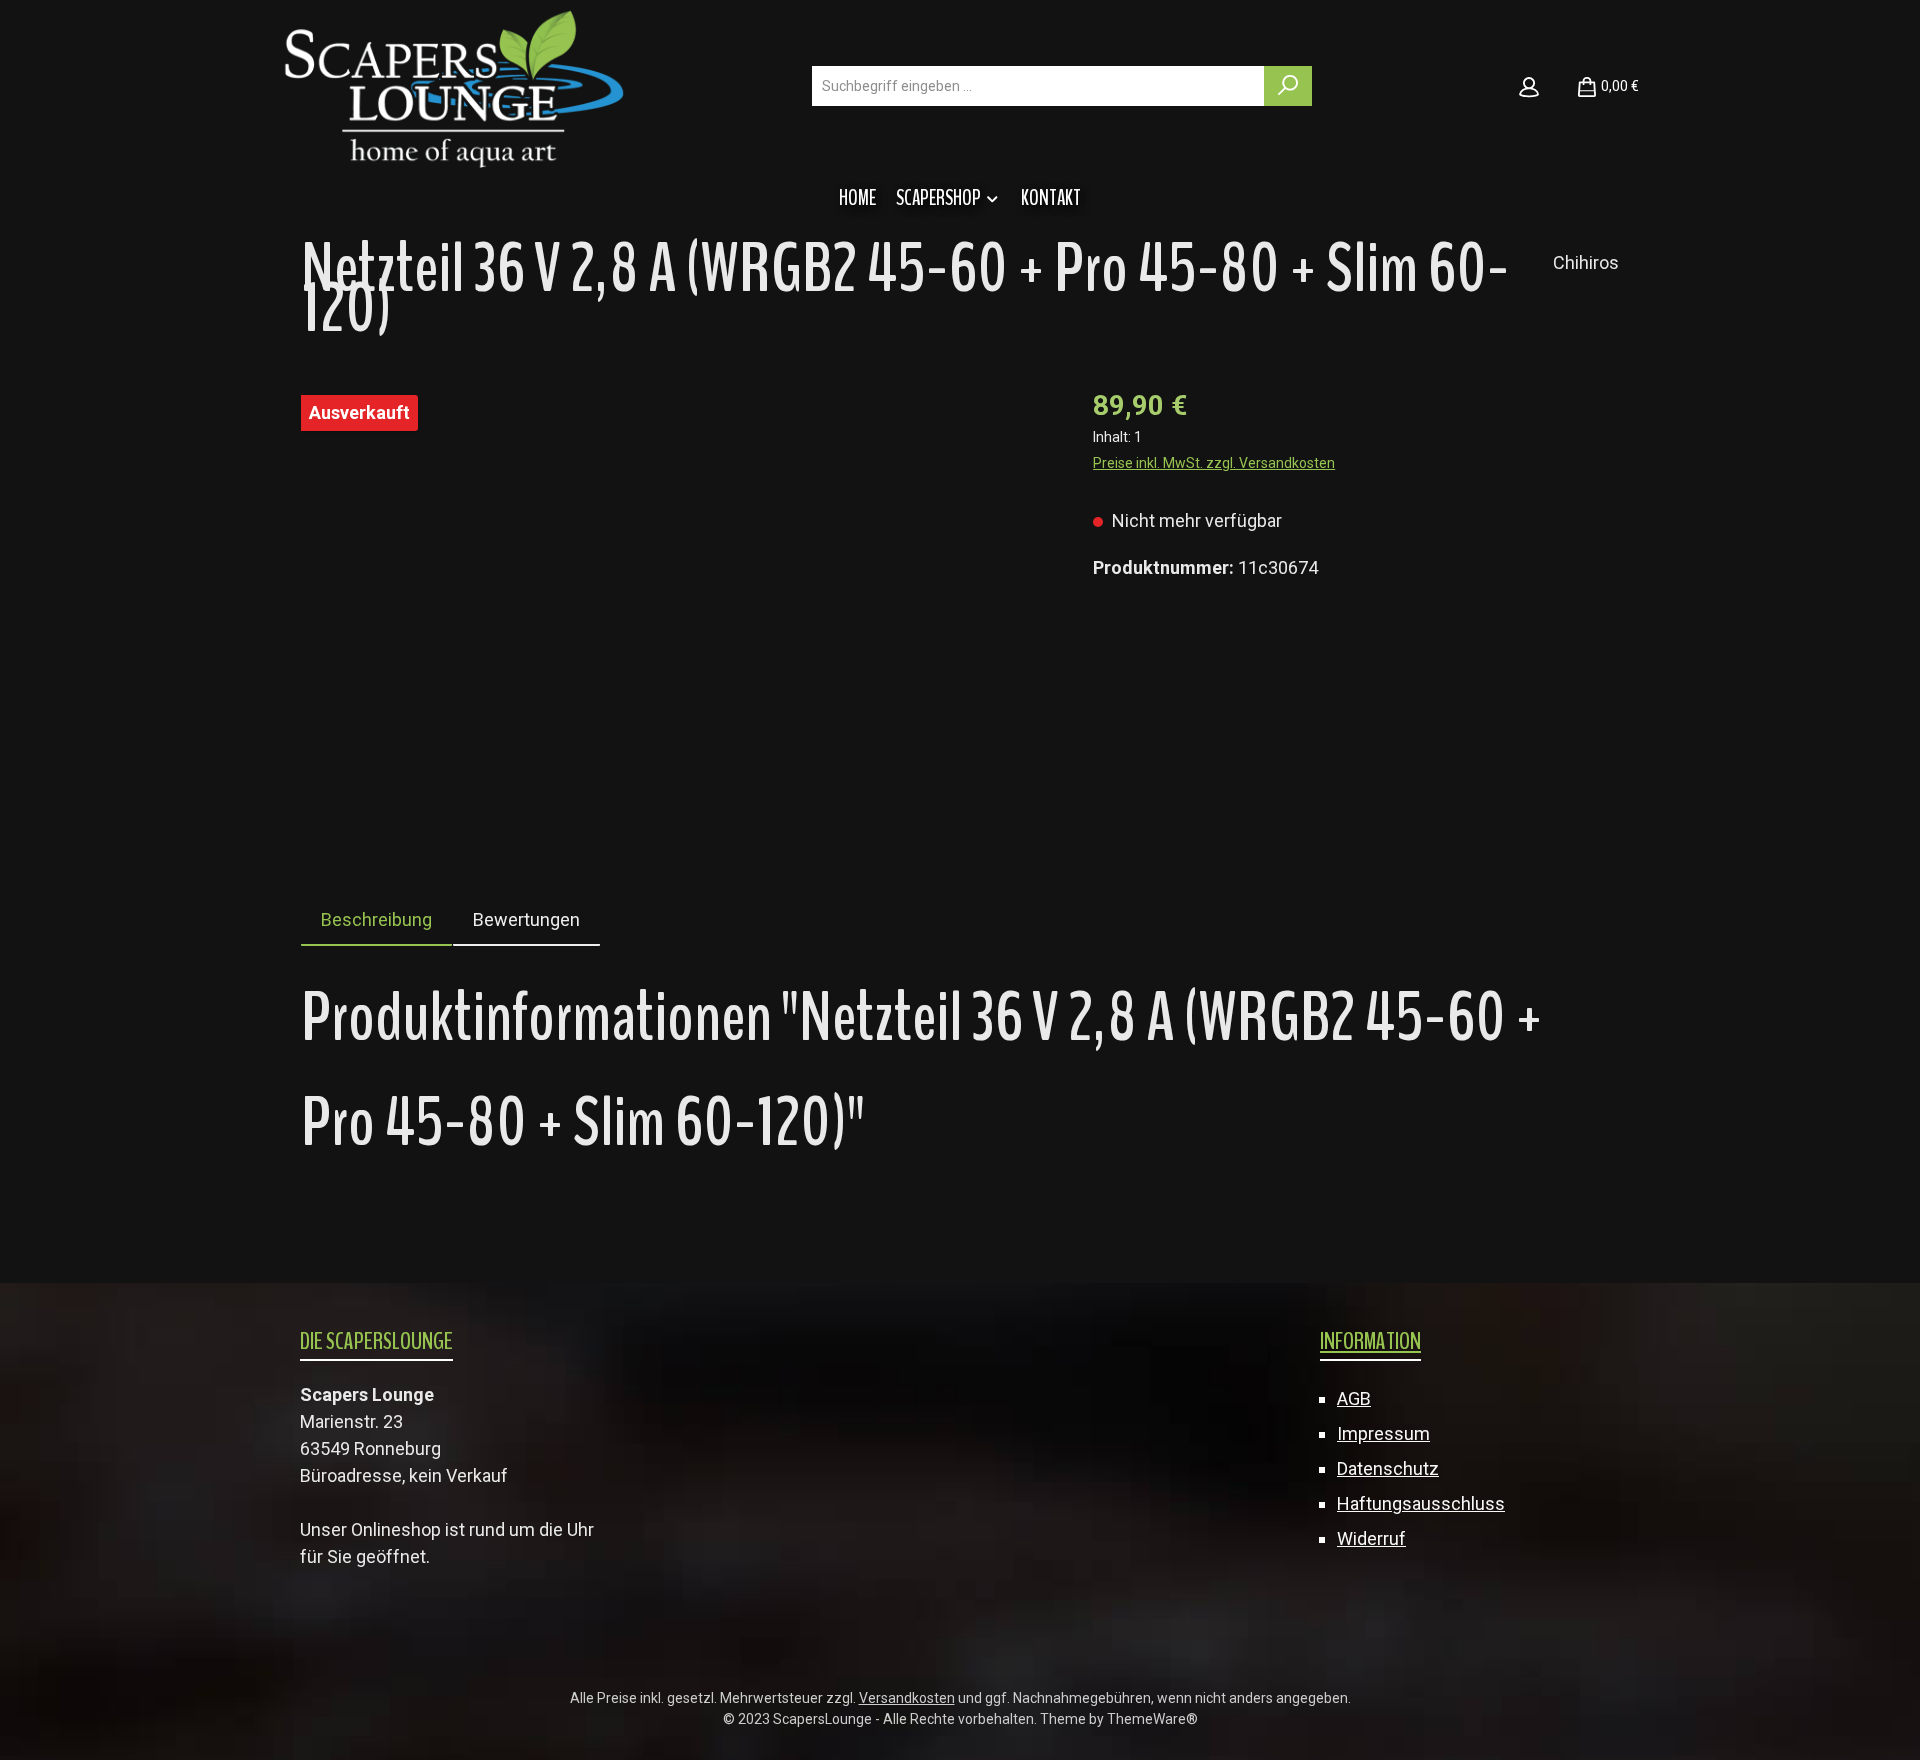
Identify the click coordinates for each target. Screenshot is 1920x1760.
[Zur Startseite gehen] (454, 86)
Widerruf (1371, 1538)
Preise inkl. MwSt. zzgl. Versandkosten (1214, 463)
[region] (677, 600)
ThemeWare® (1152, 1719)
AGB (1354, 1398)
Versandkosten (907, 1698)
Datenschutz (1388, 1468)
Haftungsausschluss (1421, 1503)
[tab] (376, 919)
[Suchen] (1288, 86)
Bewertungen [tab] (526, 919)
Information (1370, 1341)
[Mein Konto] (1529, 86)
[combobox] (1038, 86)
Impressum (1383, 1433)
